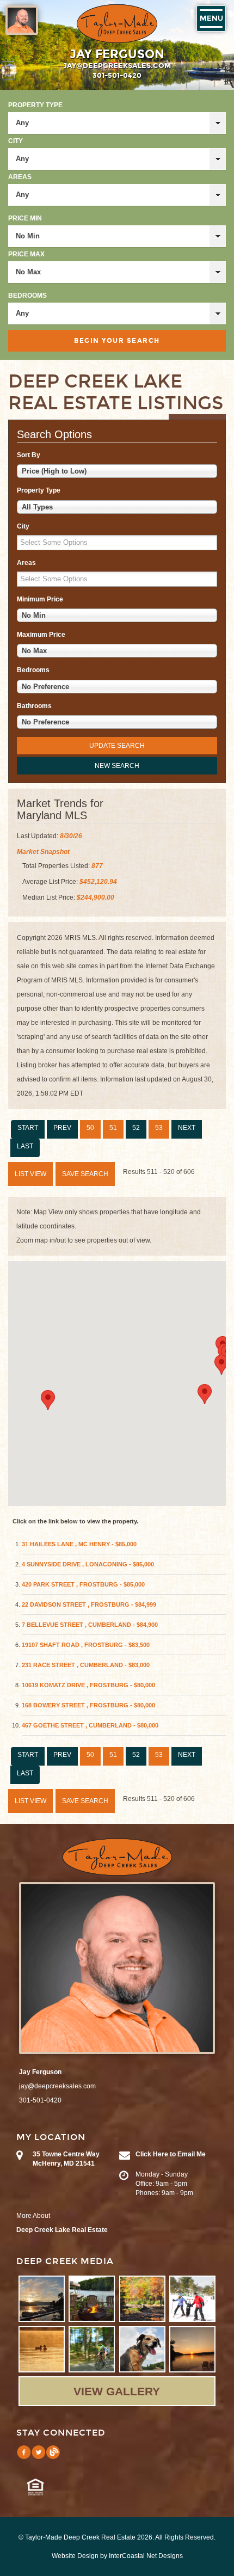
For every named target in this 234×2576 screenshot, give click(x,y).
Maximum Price (41, 635)
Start (28, 1128)
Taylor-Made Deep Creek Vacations (117, 24)
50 (90, 1128)
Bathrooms (34, 706)
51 (113, 1128)
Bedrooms (27, 296)
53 (159, 1128)
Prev (62, 1128)
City (16, 141)
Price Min (25, 218)
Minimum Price (40, 599)
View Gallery (117, 2391)
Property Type (35, 105)
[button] (48, 1400)
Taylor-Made (117, 1857)
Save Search (85, 1174)
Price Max (26, 254)
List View (30, 1174)
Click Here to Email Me (171, 2154)
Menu (211, 19)
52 (136, 1128)
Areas (20, 177)
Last (25, 1146)
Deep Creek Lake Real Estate (62, 2230)
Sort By (29, 455)
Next (187, 1128)
